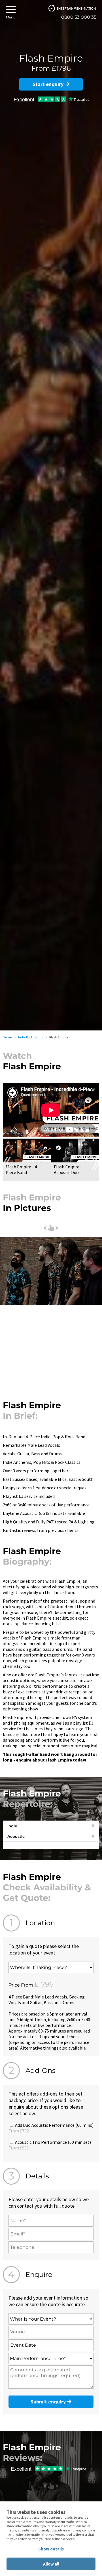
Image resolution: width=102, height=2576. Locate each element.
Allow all (51, 2564)
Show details (51, 2549)
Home (7, 1037)
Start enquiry (49, 84)
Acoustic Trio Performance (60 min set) (50, 2145)
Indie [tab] (12, 1826)
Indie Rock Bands (30, 1037)
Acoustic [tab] (16, 1836)
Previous (7, 1164)
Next (95, 1164)
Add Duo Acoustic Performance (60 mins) (51, 2128)
